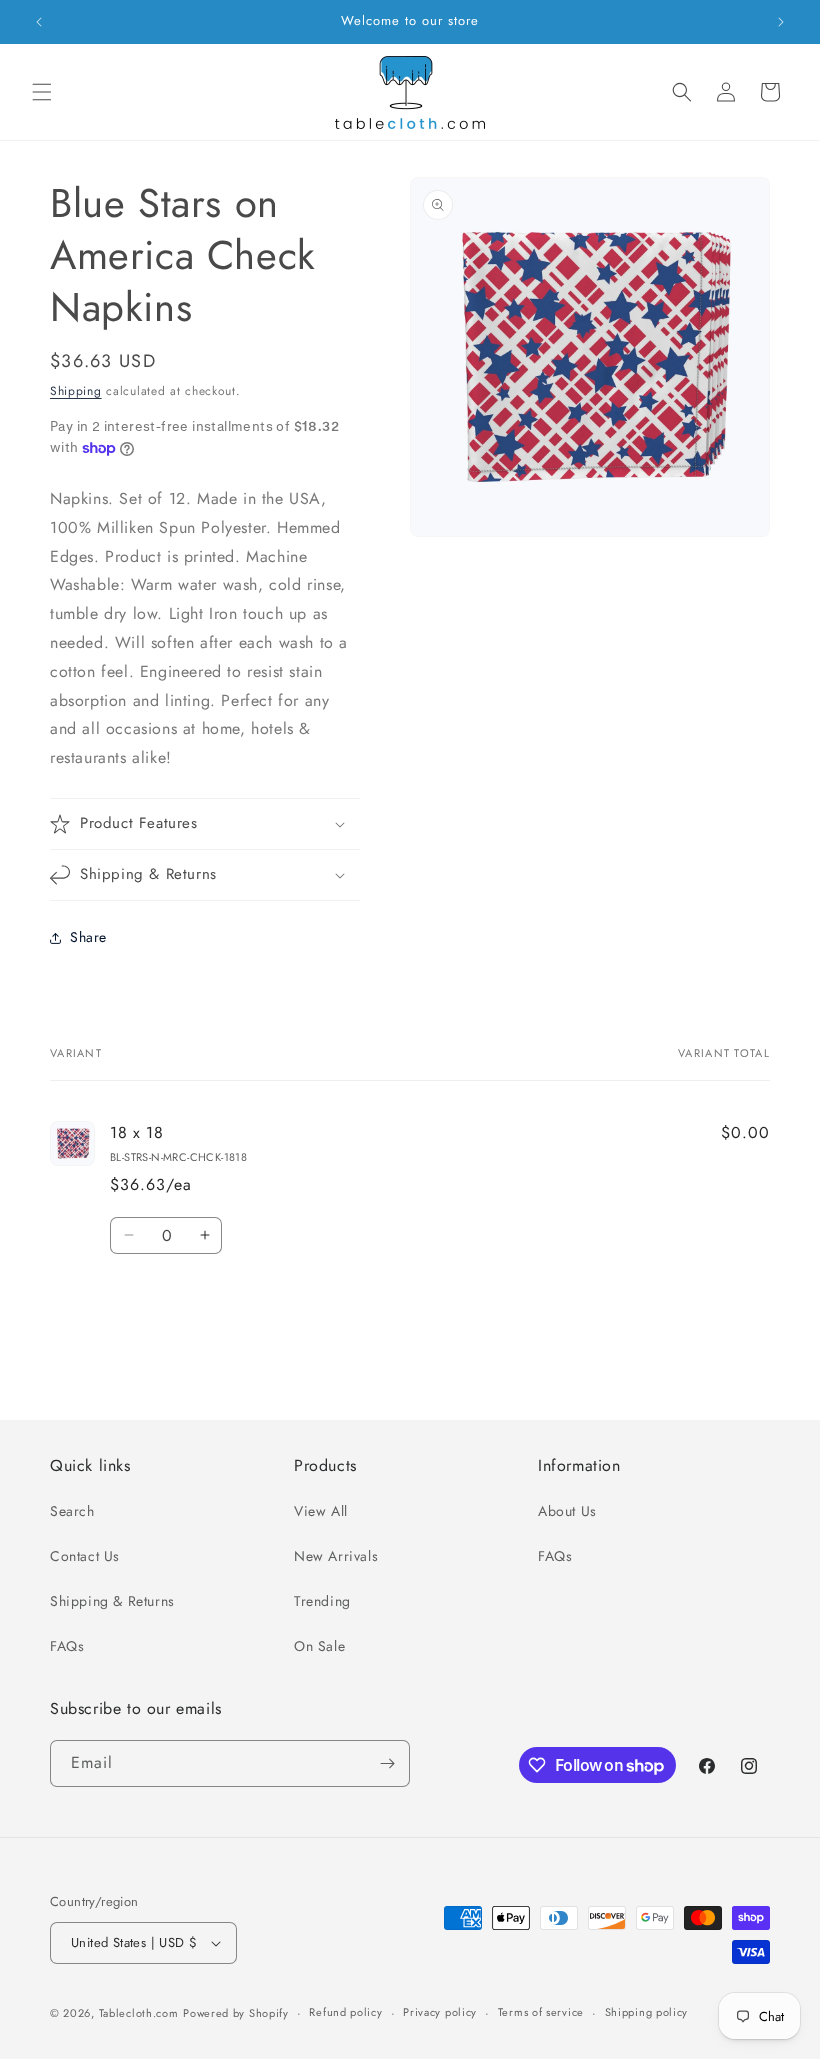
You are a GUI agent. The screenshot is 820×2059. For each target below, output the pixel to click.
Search (72, 1511)
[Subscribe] (387, 1763)
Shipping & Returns (112, 1601)
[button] (42, 92)
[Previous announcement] (39, 22)
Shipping (76, 391)
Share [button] (88, 937)
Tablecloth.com (139, 2013)
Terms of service (541, 2012)
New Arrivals (336, 1556)
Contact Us (85, 1556)
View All (321, 1511)
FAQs (67, 1646)
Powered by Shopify (236, 2013)
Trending (322, 1601)
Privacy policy (440, 2012)
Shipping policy (647, 2012)
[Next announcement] (781, 22)
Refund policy (345, 2012)
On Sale (319, 1646)
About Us (567, 1511)
